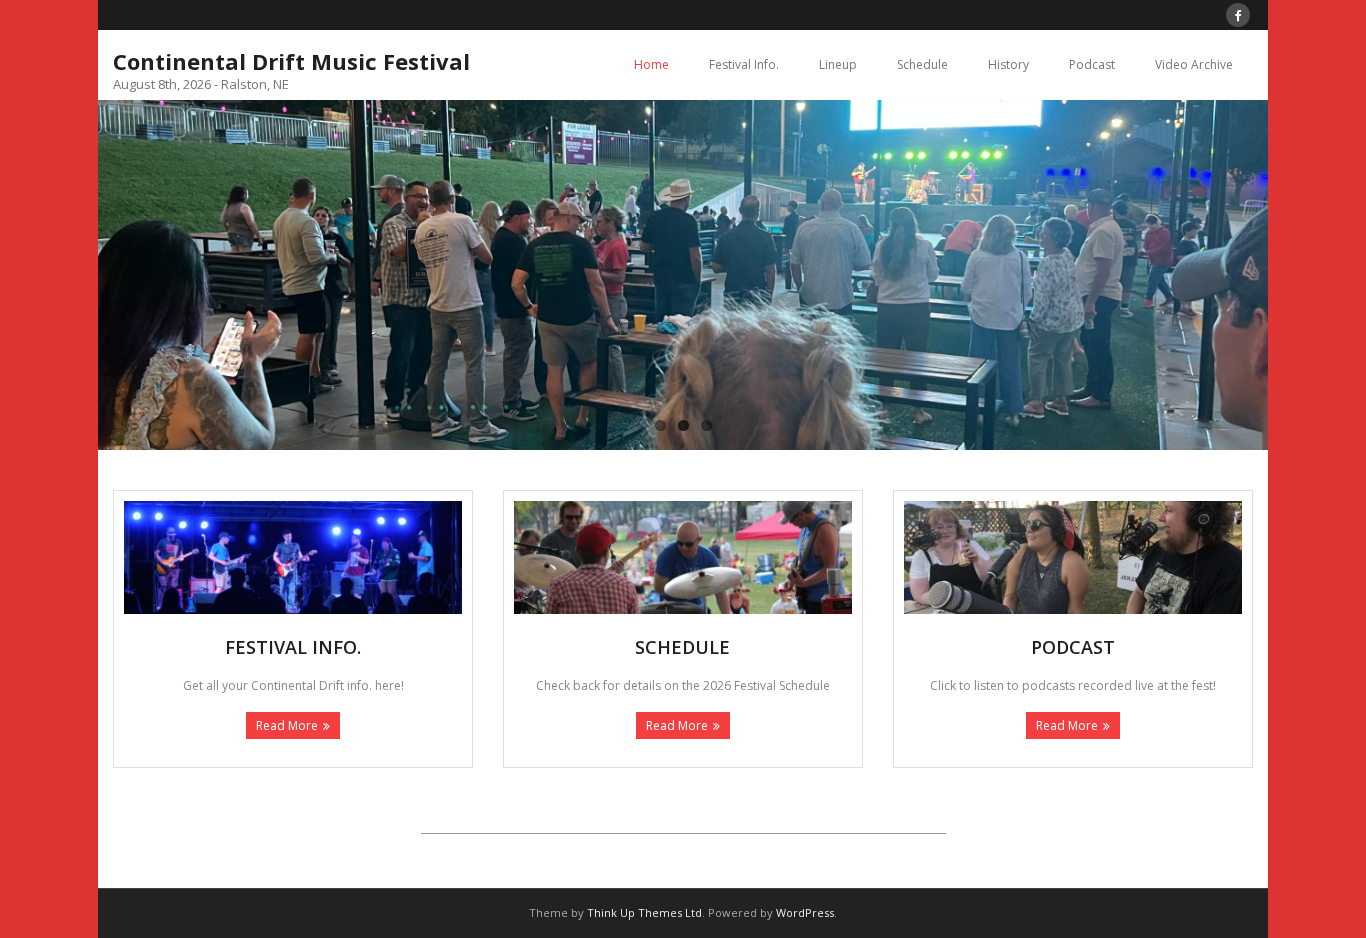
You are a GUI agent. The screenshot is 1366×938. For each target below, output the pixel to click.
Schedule (922, 64)
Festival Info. (744, 64)
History (1008, 64)
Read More (287, 725)
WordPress (805, 912)
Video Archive (1194, 64)
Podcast (1092, 64)
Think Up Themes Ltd (644, 912)
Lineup (838, 64)
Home (651, 64)
